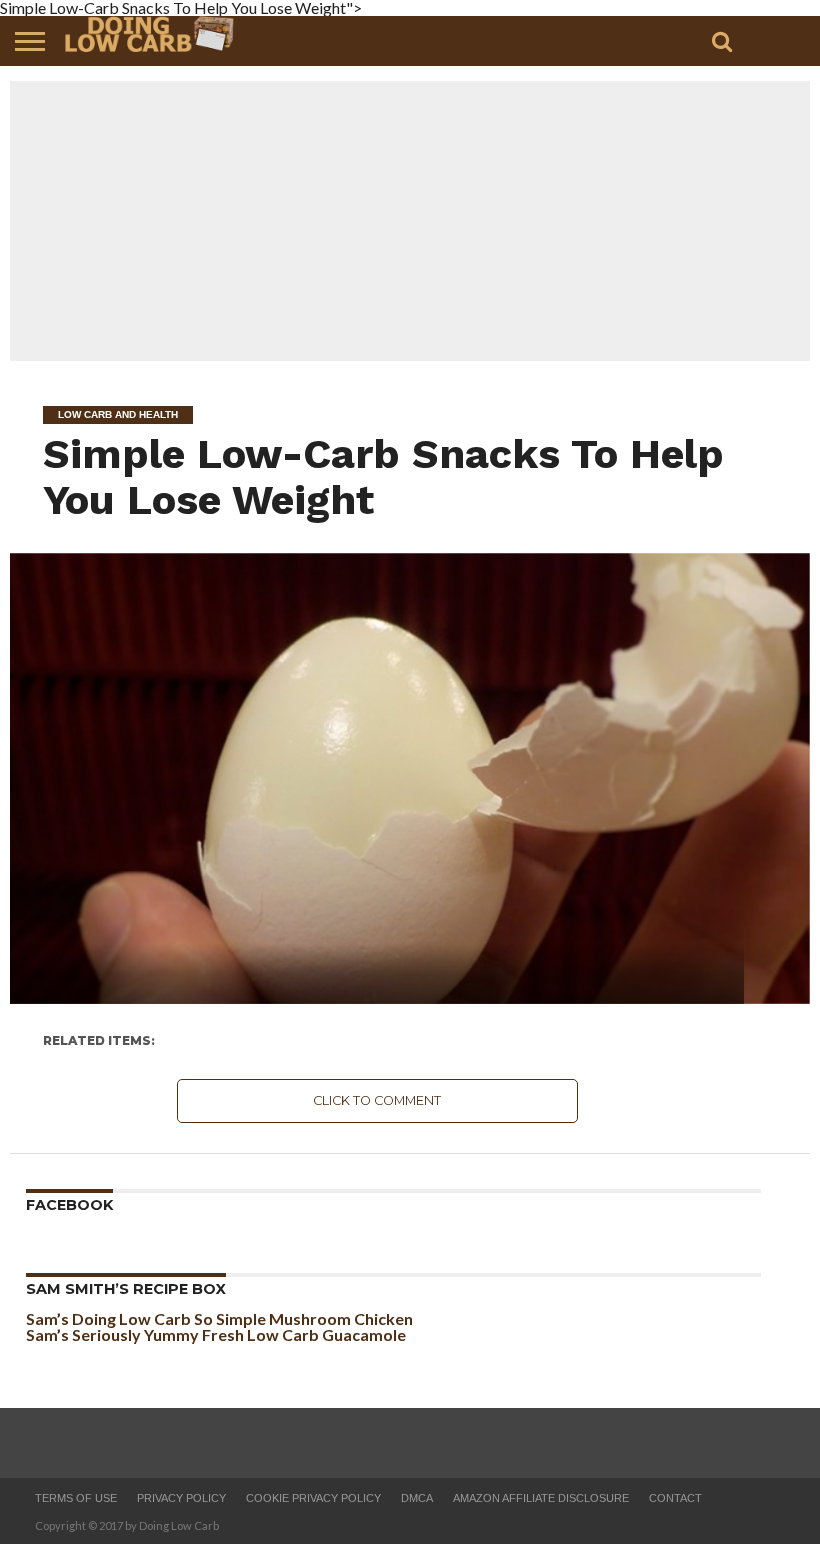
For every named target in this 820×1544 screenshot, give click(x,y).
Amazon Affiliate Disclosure (541, 1498)
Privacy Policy (181, 1498)
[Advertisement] (410, 221)
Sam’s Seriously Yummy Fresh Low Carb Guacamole (216, 1334)
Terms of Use (76, 1498)
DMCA (417, 1498)
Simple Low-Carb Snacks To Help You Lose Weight (383, 476)
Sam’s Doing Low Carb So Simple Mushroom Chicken (219, 1318)
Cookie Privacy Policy (313, 1498)
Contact (675, 1498)
